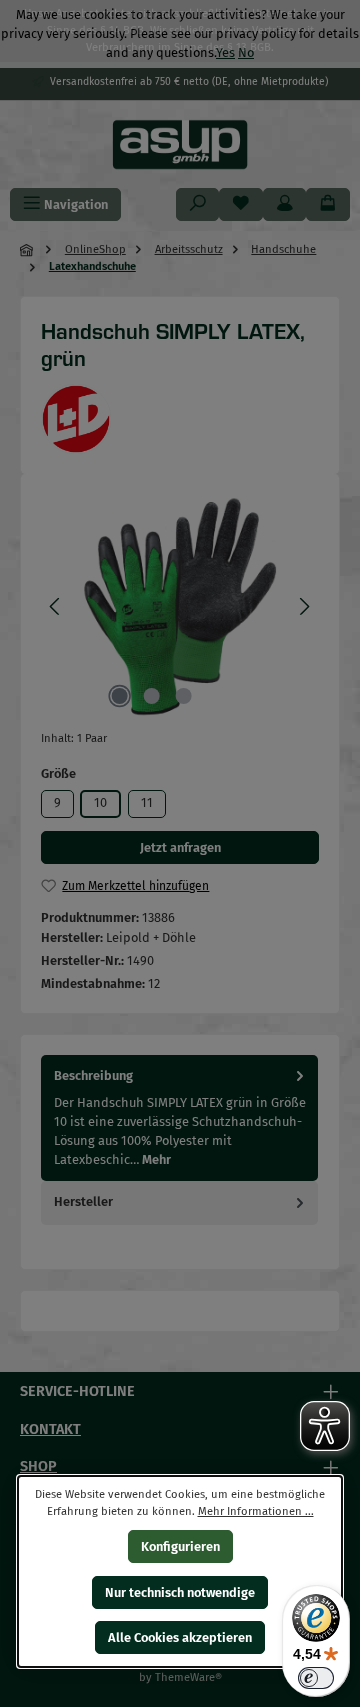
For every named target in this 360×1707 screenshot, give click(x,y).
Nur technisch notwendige (180, 1591)
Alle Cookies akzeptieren (180, 1637)
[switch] (316, 1678)
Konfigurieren (180, 1546)
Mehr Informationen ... (256, 1510)
